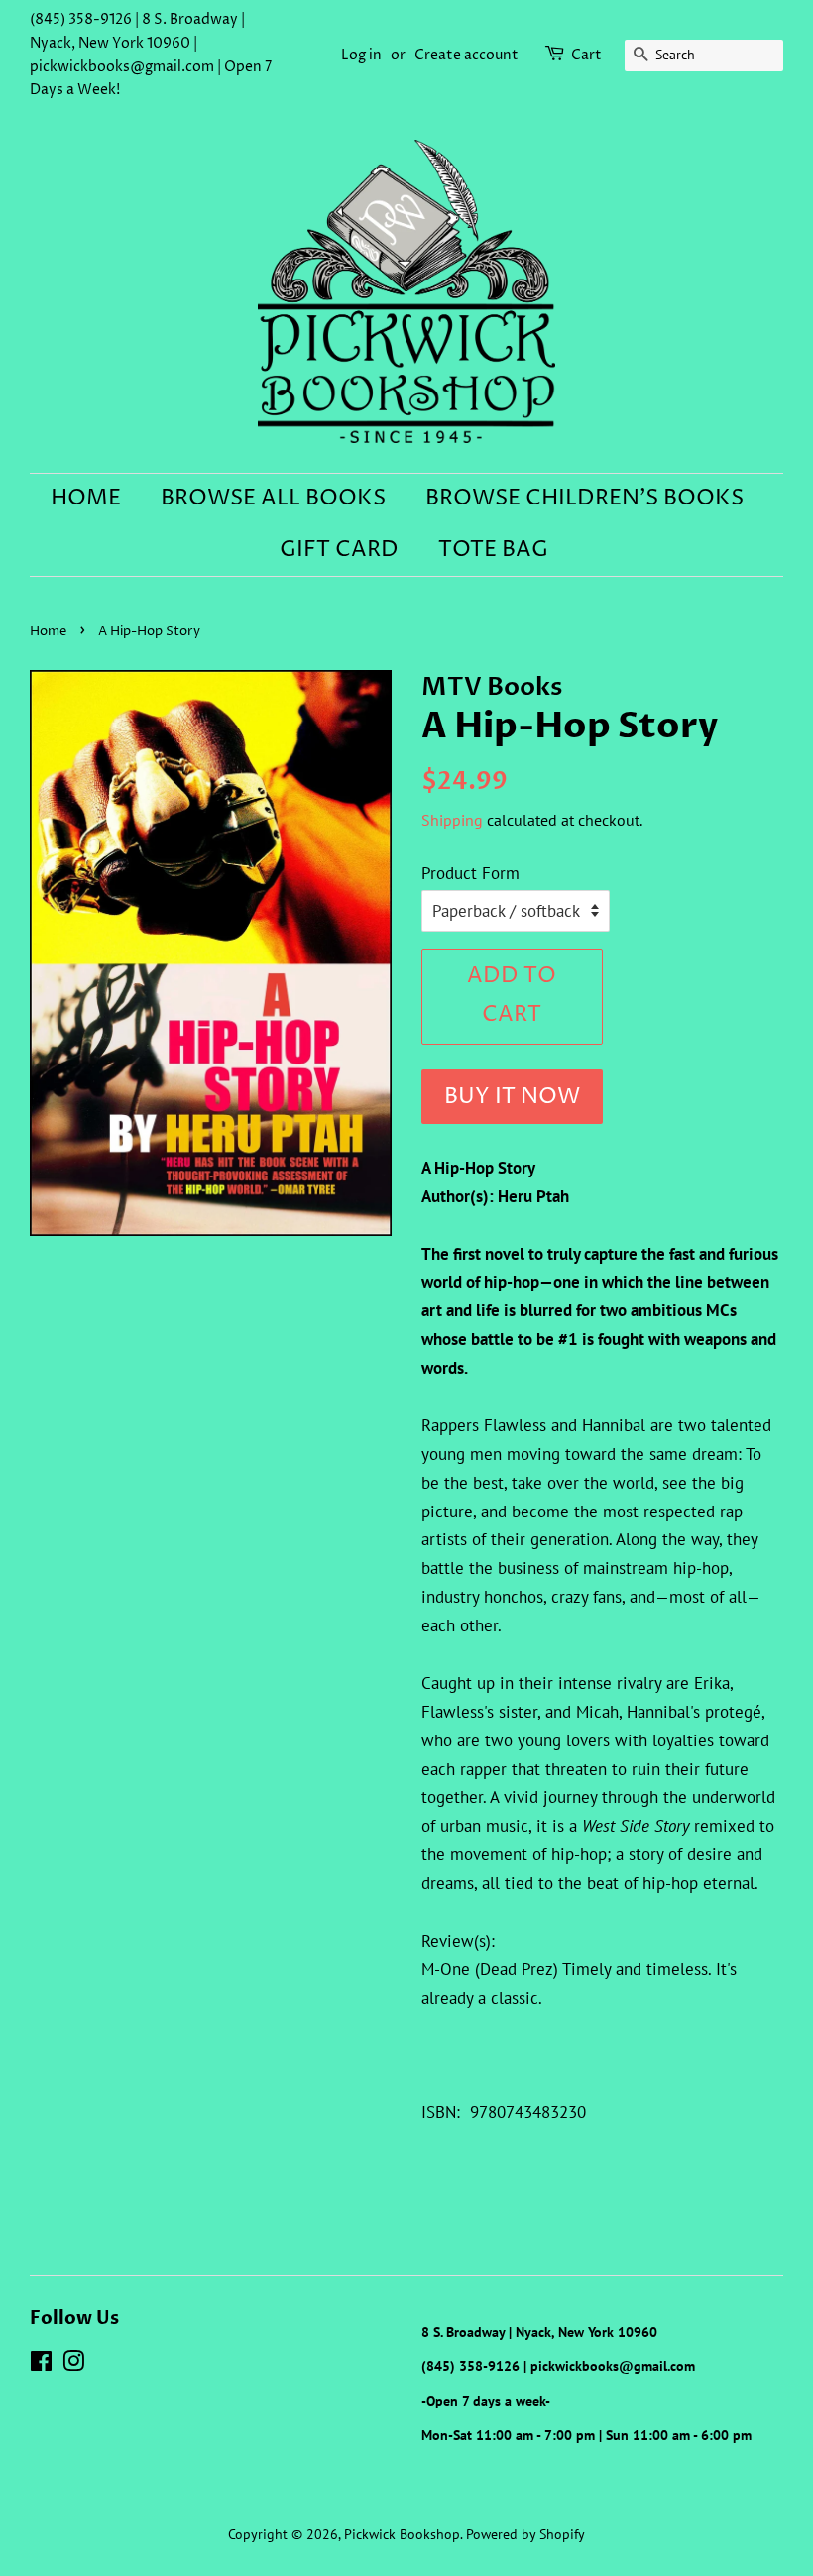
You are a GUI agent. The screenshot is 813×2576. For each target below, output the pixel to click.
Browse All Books (273, 499)
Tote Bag (493, 550)
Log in (361, 55)
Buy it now (512, 1097)
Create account (466, 55)
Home (86, 499)
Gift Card (339, 550)
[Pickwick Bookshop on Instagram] (73, 2364)
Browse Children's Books (584, 499)
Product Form (470, 873)
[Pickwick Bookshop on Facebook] (41, 2364)
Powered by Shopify (525, 2534)
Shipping (452, 820)
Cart (586, 55)
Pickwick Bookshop (402, 2534)
